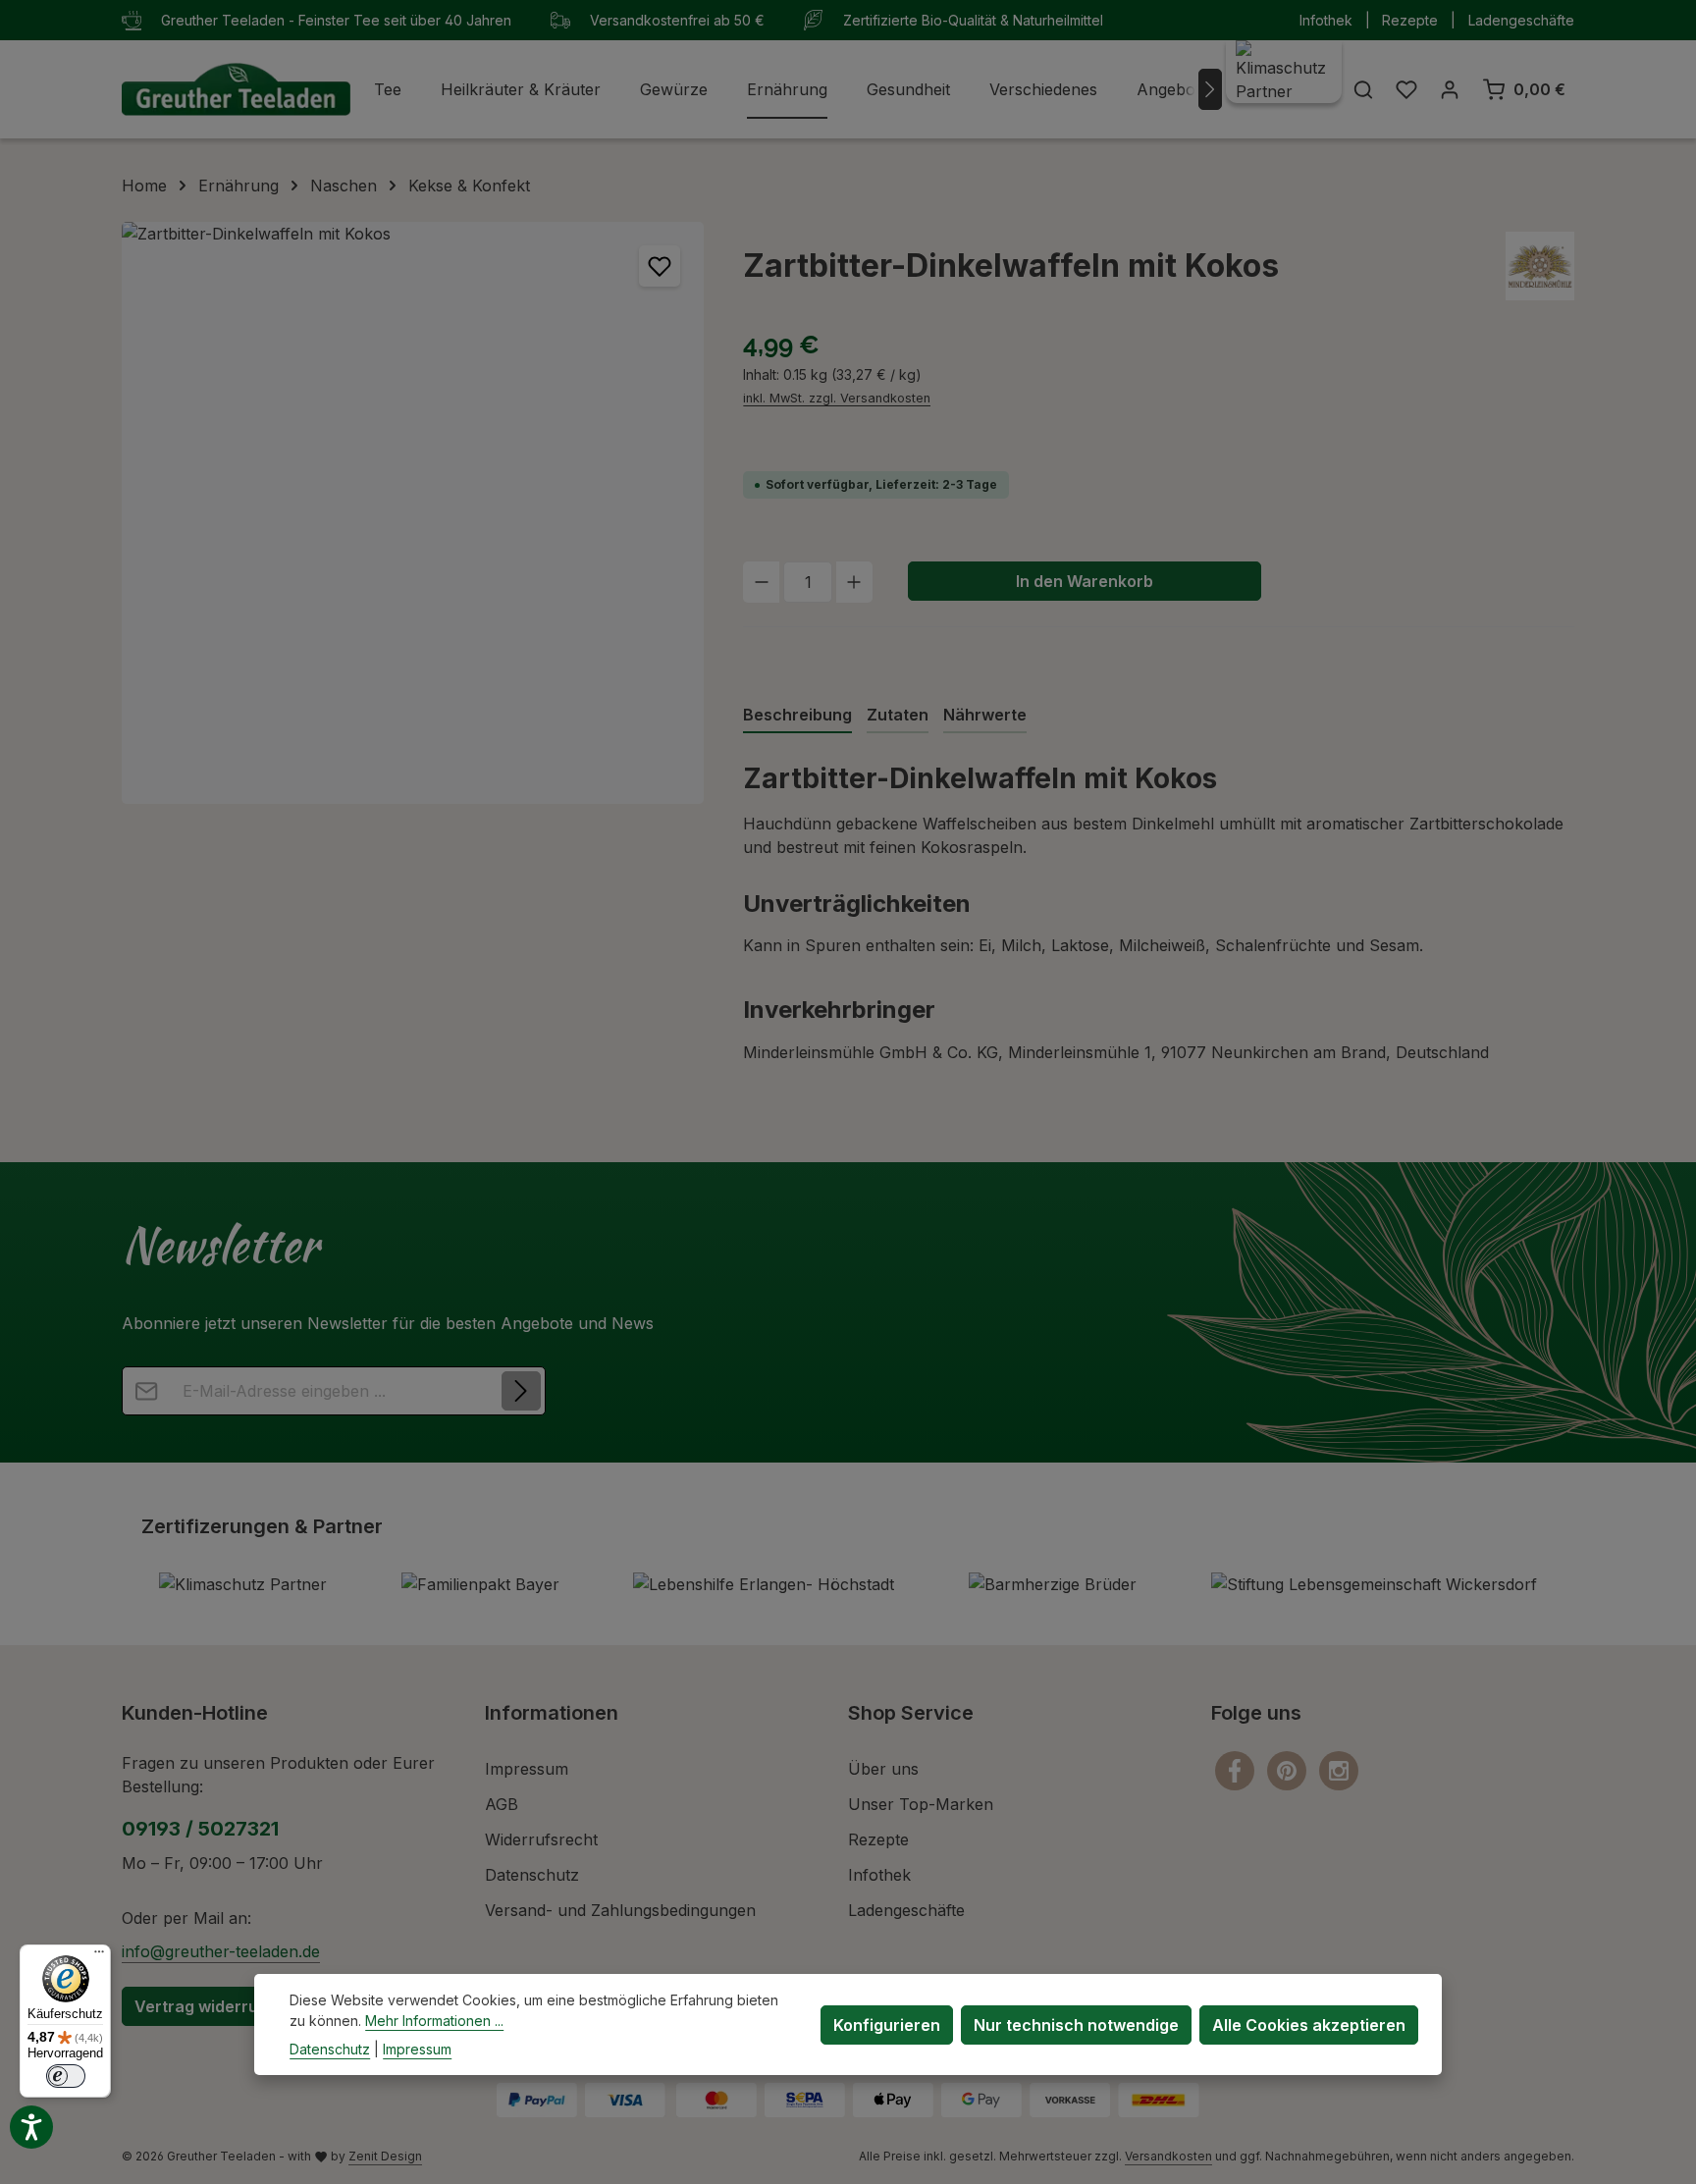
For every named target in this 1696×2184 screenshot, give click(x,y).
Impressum (527, 1769)
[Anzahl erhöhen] (854, 582)
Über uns (883, 1769)
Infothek (1326, 20)
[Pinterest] (1289, 1770)
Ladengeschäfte (1521, 20)
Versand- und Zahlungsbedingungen (620, 1910)
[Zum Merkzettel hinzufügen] (660, 266)
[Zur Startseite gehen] (236, 90)
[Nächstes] (1210, 89)
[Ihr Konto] (1450, 89)
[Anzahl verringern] (761, 582)
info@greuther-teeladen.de (221, 1951)
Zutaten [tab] (898, 715)
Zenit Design (385, 2156)
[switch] (66, 2076)
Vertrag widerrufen (210, 2006)
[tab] (797, 716)
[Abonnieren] (521, 1391)
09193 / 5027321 (200, 1829)
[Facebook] (1237, 1770)
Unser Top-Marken (921, 1804)
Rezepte (1410, 20)
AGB (502, 1804)
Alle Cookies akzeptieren (1309, 2024)
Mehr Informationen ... (434, 2021)
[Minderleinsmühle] (1540, 266)
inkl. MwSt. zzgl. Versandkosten (837, 398)
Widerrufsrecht (541, 1839)
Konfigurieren (887, 2024)
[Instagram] (1339, 1770)
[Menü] (99, 1956)
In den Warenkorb (1085, 581)
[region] (413, 513)
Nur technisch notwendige (1076, 2024)
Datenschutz (532, 1875)
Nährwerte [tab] (985, 715)
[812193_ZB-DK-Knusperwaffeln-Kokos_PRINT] (413, 513)
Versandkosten (1168, 2156)
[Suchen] (1363, 89)
